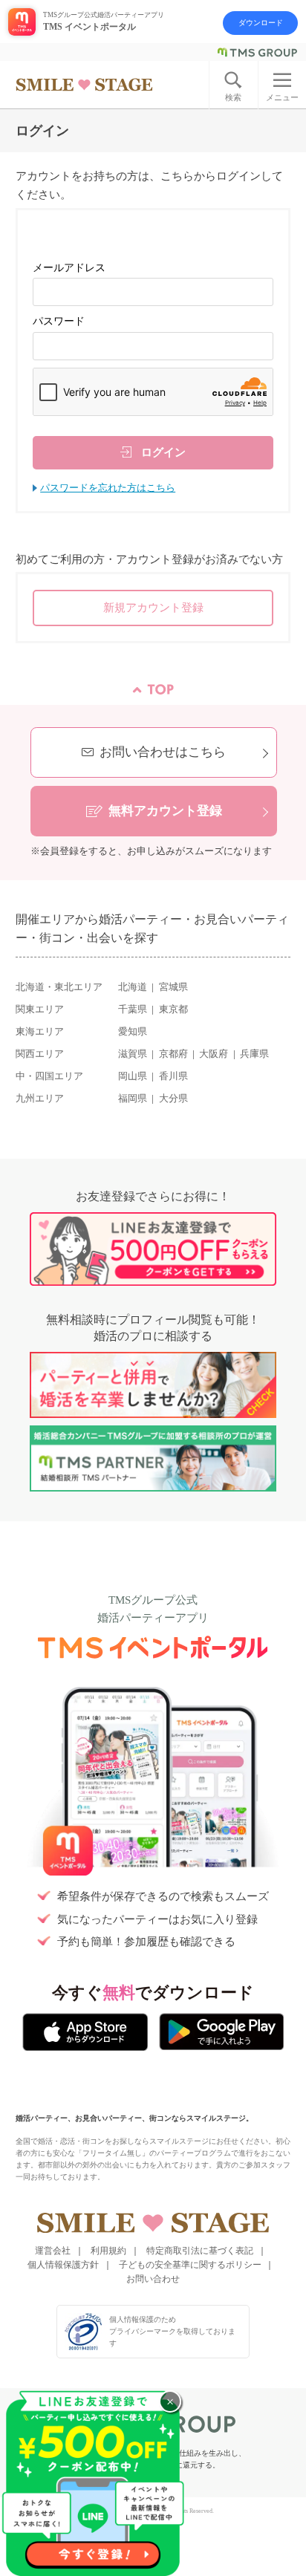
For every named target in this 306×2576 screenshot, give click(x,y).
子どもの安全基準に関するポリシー (190, 2265)
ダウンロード (261, 23)
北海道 (133, 987)
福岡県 (133, 1099)
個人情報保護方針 (63, 2265)
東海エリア (40, 1032)
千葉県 (133, 1009)
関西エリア (40, 1054)
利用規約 (108, 2251)
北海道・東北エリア (59, 987)
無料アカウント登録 (165, 811)
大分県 (173, 1099)
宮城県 (173, 987)
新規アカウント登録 (153, 607)
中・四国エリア (49, 1076)
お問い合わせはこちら (163, 752)
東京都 (173, 1009)
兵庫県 (254, 1054)
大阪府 (214, 1054)
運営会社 (53, 2251)
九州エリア (40, 1099)
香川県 (173, 1076)
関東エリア (40, 1009)
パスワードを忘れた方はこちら (108, 488)
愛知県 (133, 1032)
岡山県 (133, 1076)
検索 (233, 97)
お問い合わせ (153, 2279)
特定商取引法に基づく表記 (200, 2251)
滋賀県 (133, 1054)
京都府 (173, 1054)
